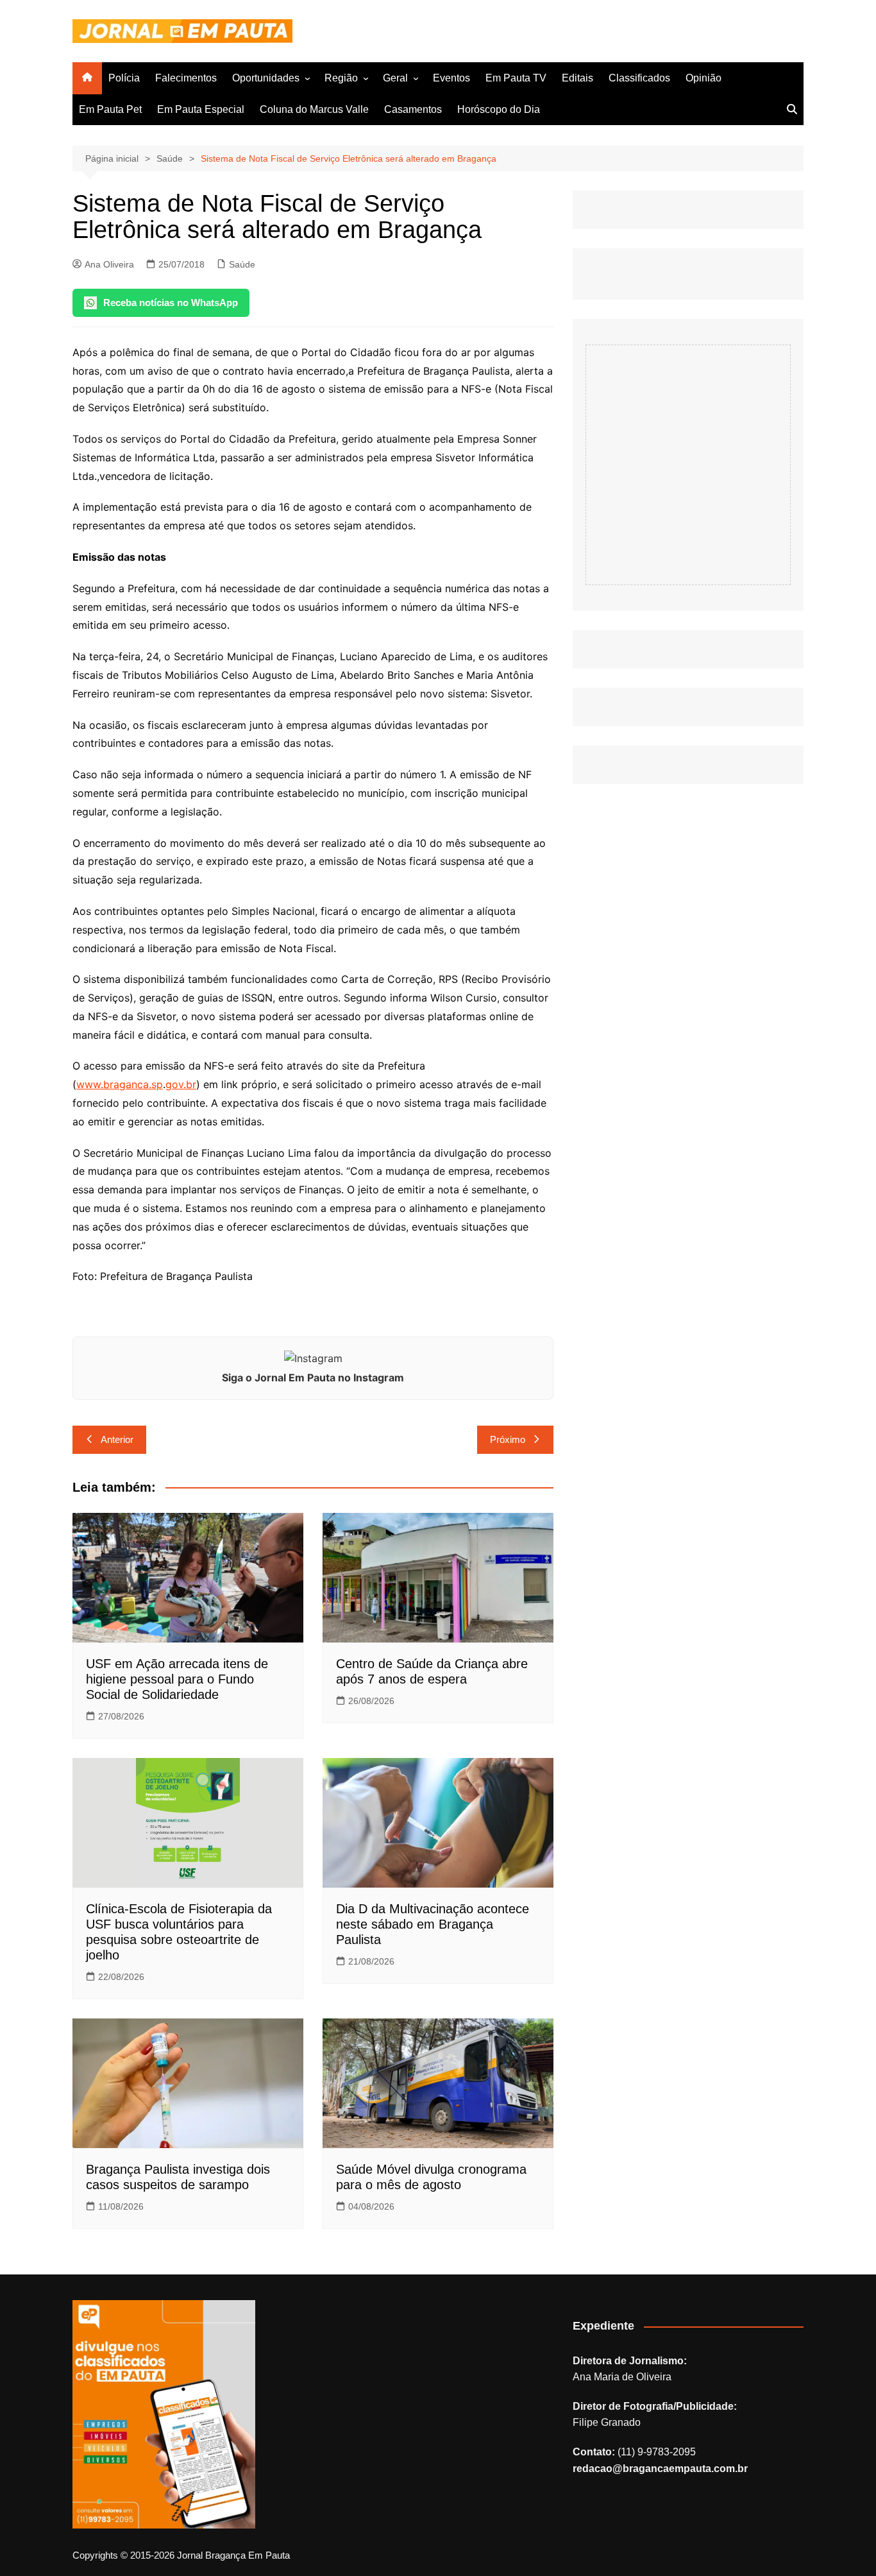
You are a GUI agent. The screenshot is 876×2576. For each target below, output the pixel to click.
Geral (395, 78)
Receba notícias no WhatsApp (171, 303)
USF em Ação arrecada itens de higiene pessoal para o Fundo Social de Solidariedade (177, 1679)
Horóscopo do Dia (499, 109)
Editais (577, 78)
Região (341, 78)
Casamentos (413, 109)
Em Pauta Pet (110, 109)
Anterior (117, 1439)
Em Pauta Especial (201, 109)
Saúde (242, 264)
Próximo (508, 1439)
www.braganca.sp (120, 1084)
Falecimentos (186, 78)
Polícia (124, 78)
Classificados (639, 78)
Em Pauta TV (516, 78)
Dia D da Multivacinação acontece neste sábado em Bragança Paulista (433, 1924)
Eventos (451, 78)
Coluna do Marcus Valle (314, 109)
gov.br (181, 1084)
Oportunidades (266, 78)
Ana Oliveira (109, 264)
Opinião (703, 78)
